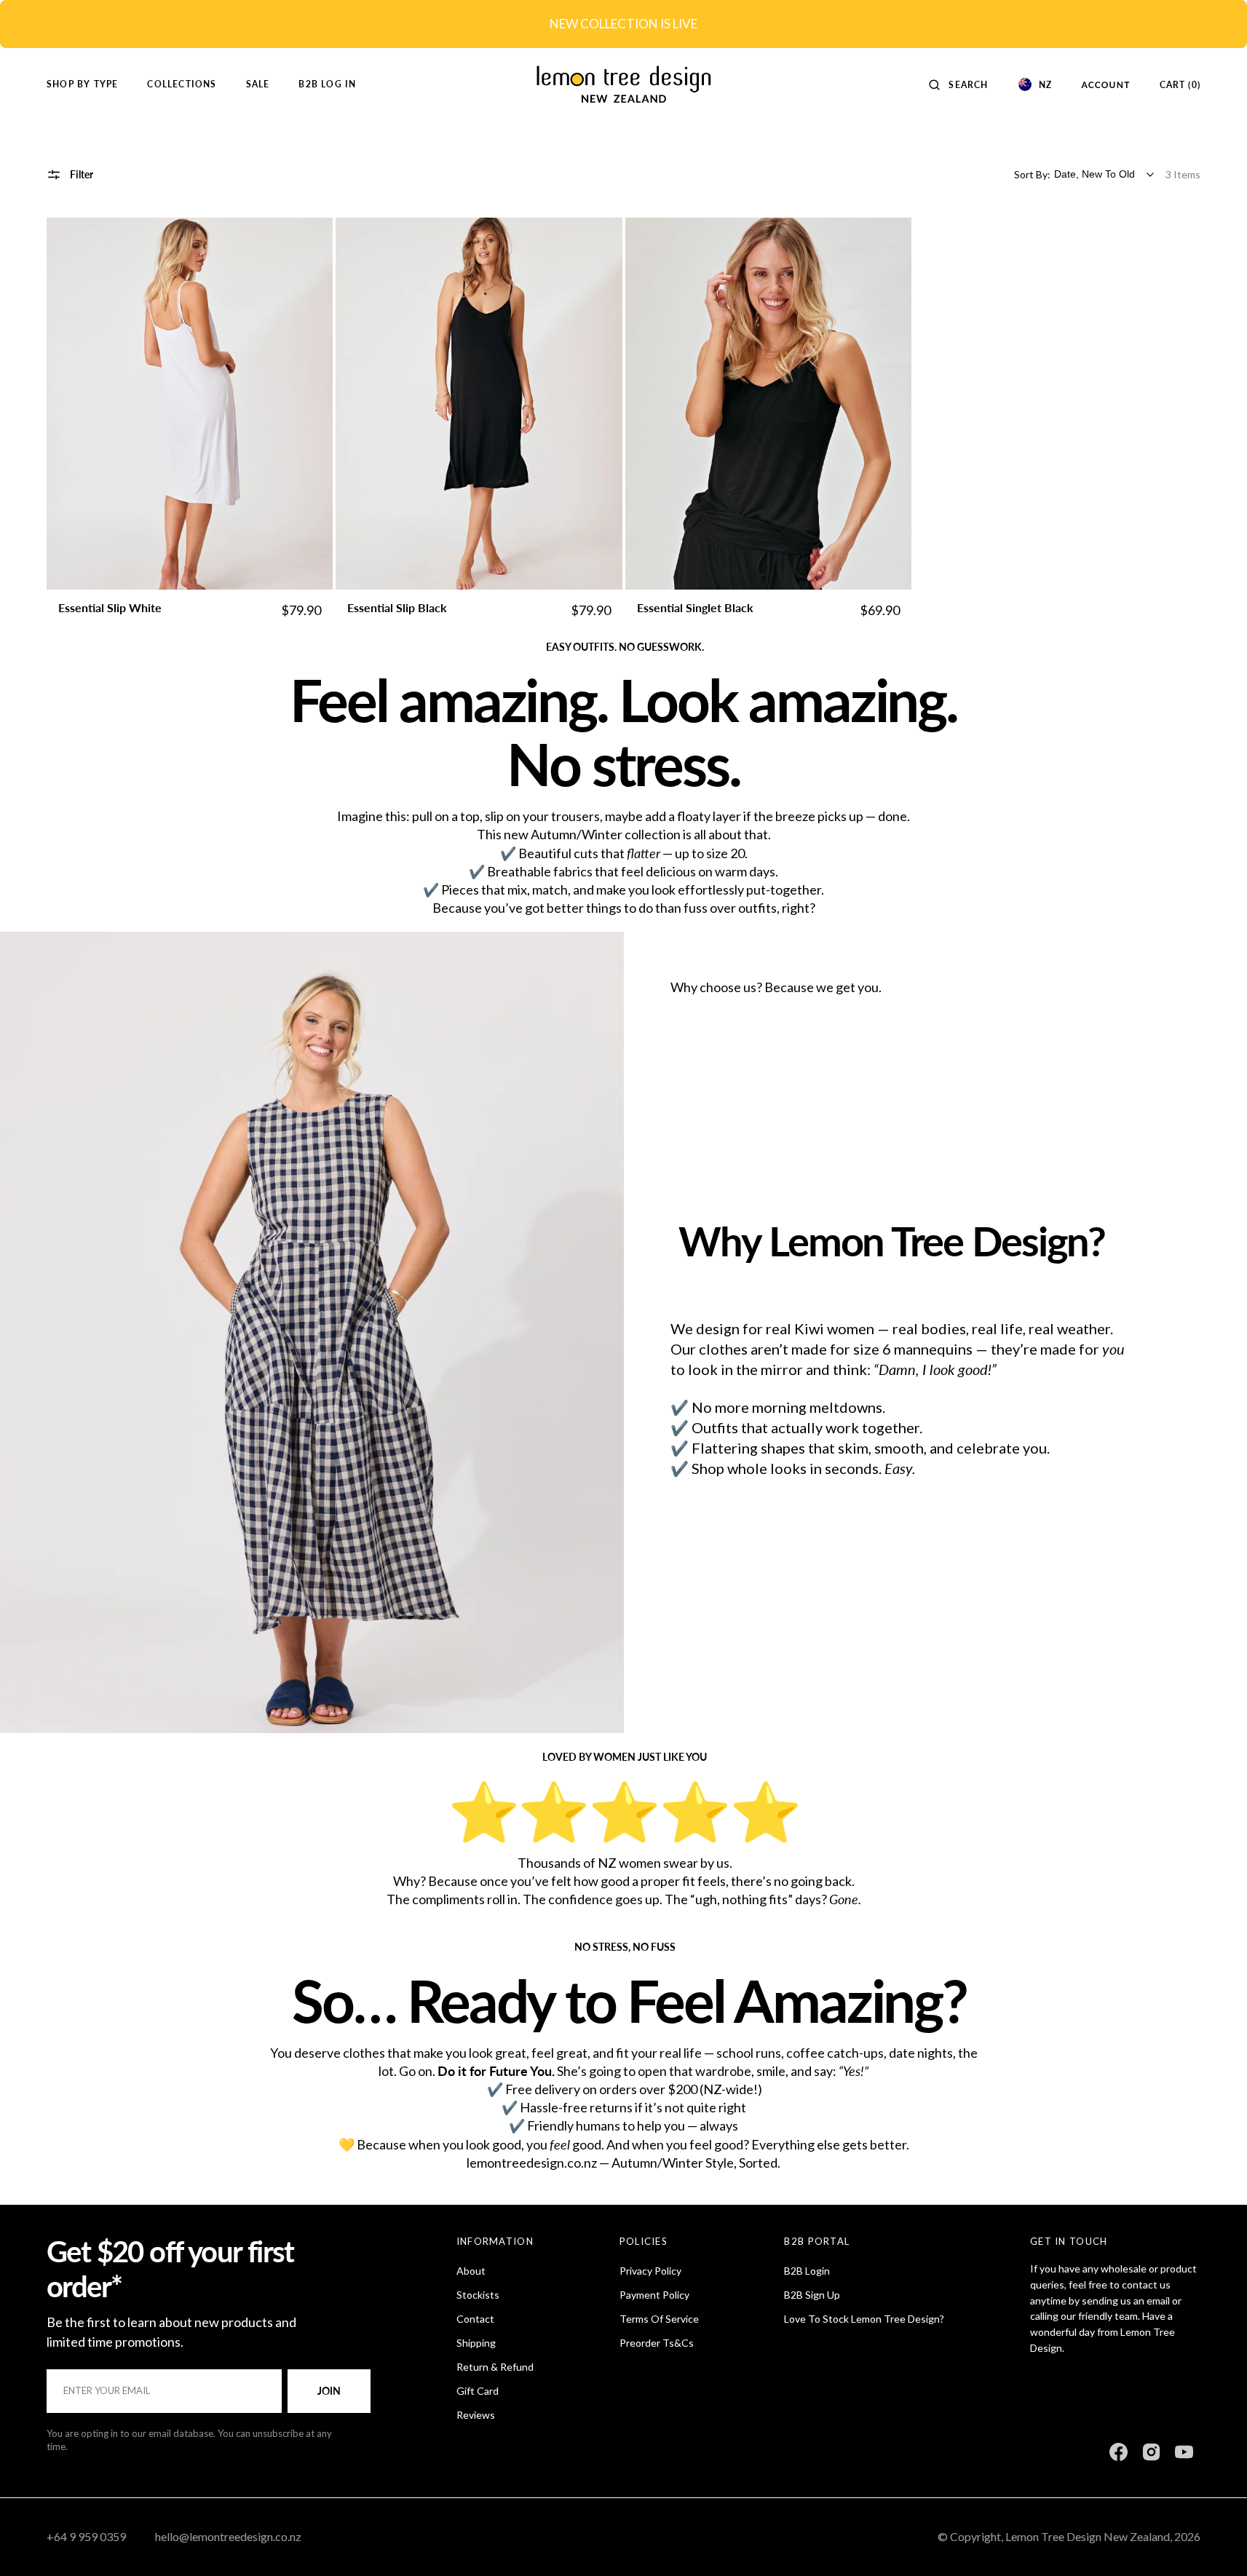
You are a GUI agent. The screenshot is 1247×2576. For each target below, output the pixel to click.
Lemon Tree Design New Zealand (1088, 2536)
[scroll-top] (1214, 2543)
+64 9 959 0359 (86, 2536)
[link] (190, 404)
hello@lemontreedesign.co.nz (228, 2536)
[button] (958, 84)
